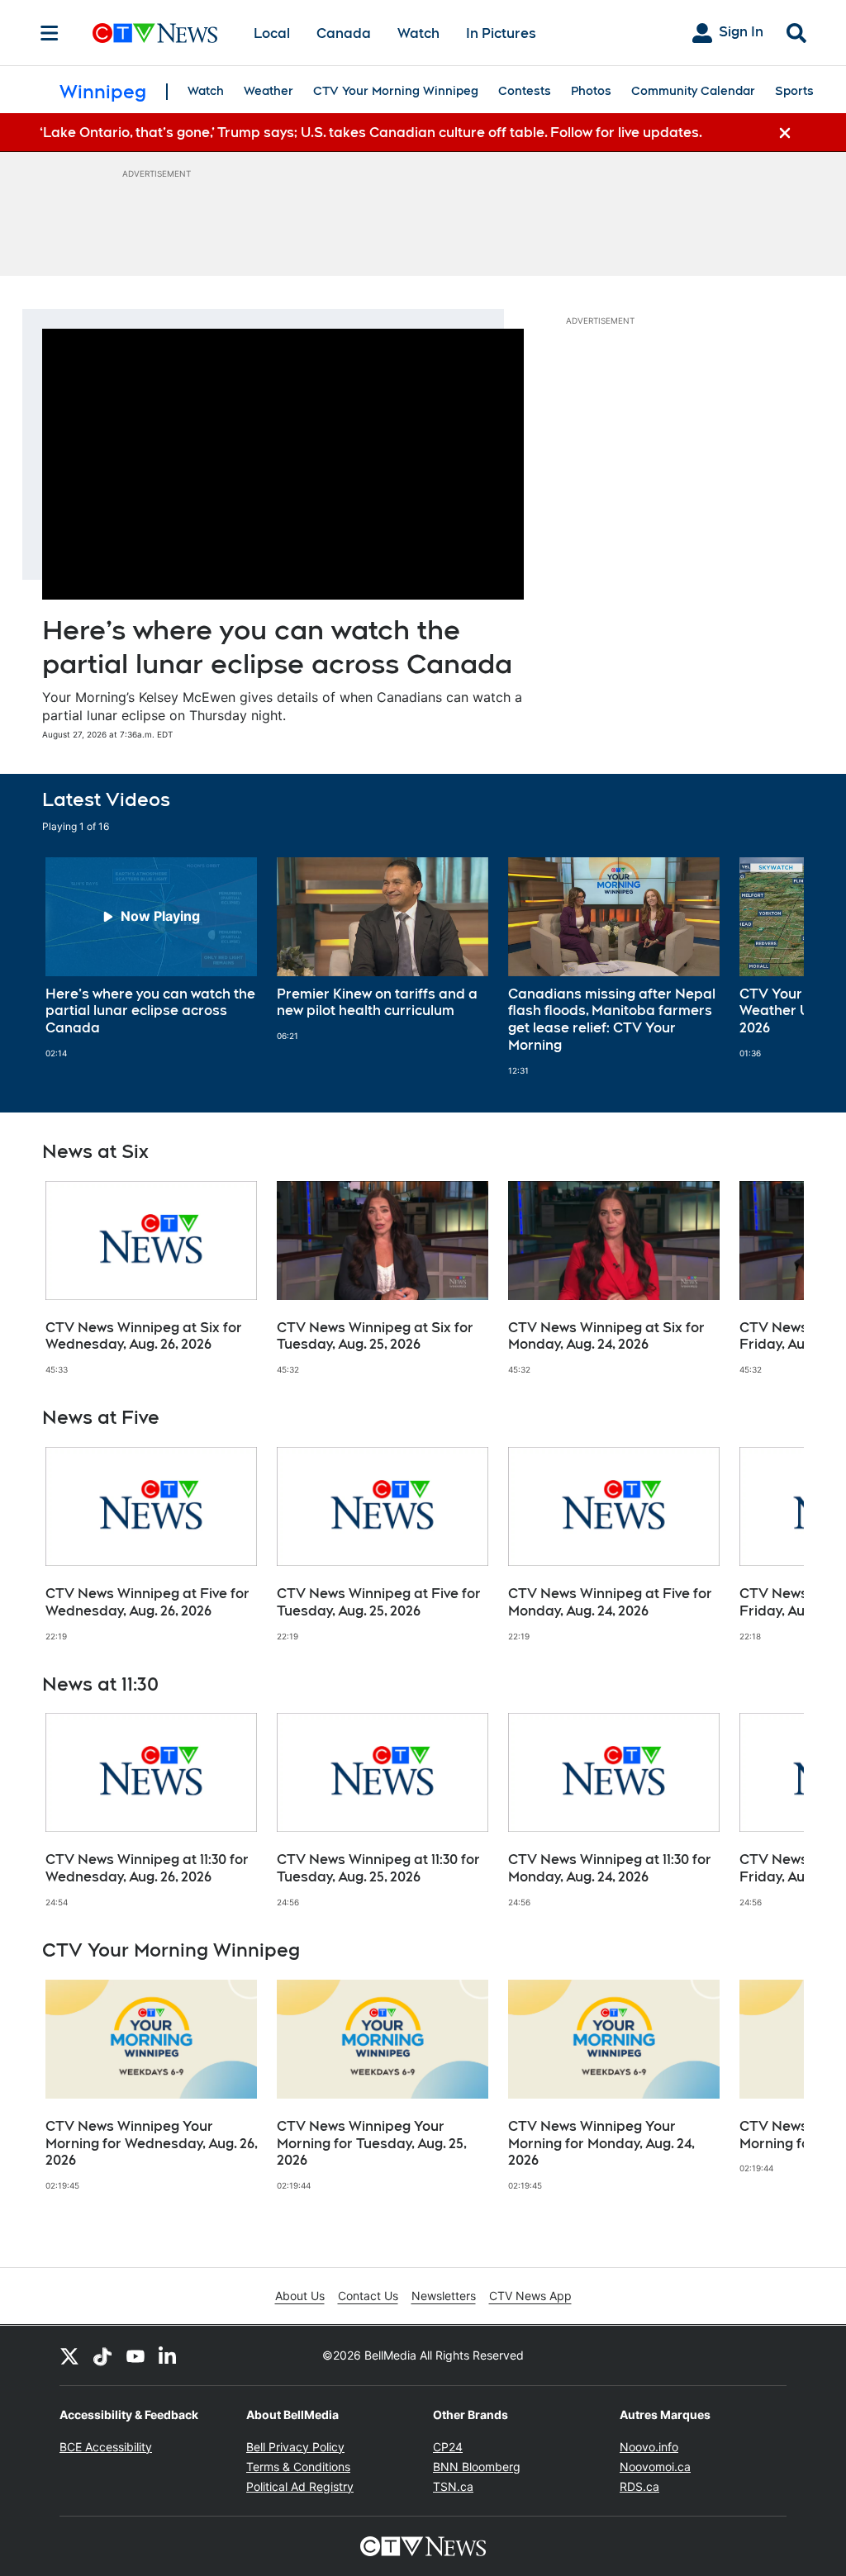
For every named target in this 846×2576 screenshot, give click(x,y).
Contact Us (368, 2296)
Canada (344, 33)
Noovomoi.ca (655, 2467)
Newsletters (444, 2296)
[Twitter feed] (69, 2355)
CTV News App (530, 2296)
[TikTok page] (102, 2355)
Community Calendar (693, 91)
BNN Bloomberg (477, 2467)
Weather (269, 91)
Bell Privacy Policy (295, 2447)
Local (272, 33)
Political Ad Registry (300, 2486)
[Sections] (50, 33)
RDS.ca (639, 2486)
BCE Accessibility (106, 2447)
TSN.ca (453, 2486)
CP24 (448, 2447)
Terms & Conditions (298, 2467)
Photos (591, 91)
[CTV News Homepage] (155, 33)
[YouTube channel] (135, 2355)
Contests (525, 91)
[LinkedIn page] (169, 2355)
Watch (418, 33)
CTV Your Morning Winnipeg (396, 91)
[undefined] (151, 958)
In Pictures (501, 33)
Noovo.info (649, 2447)
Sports (794, 91)
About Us (300, 2296)
